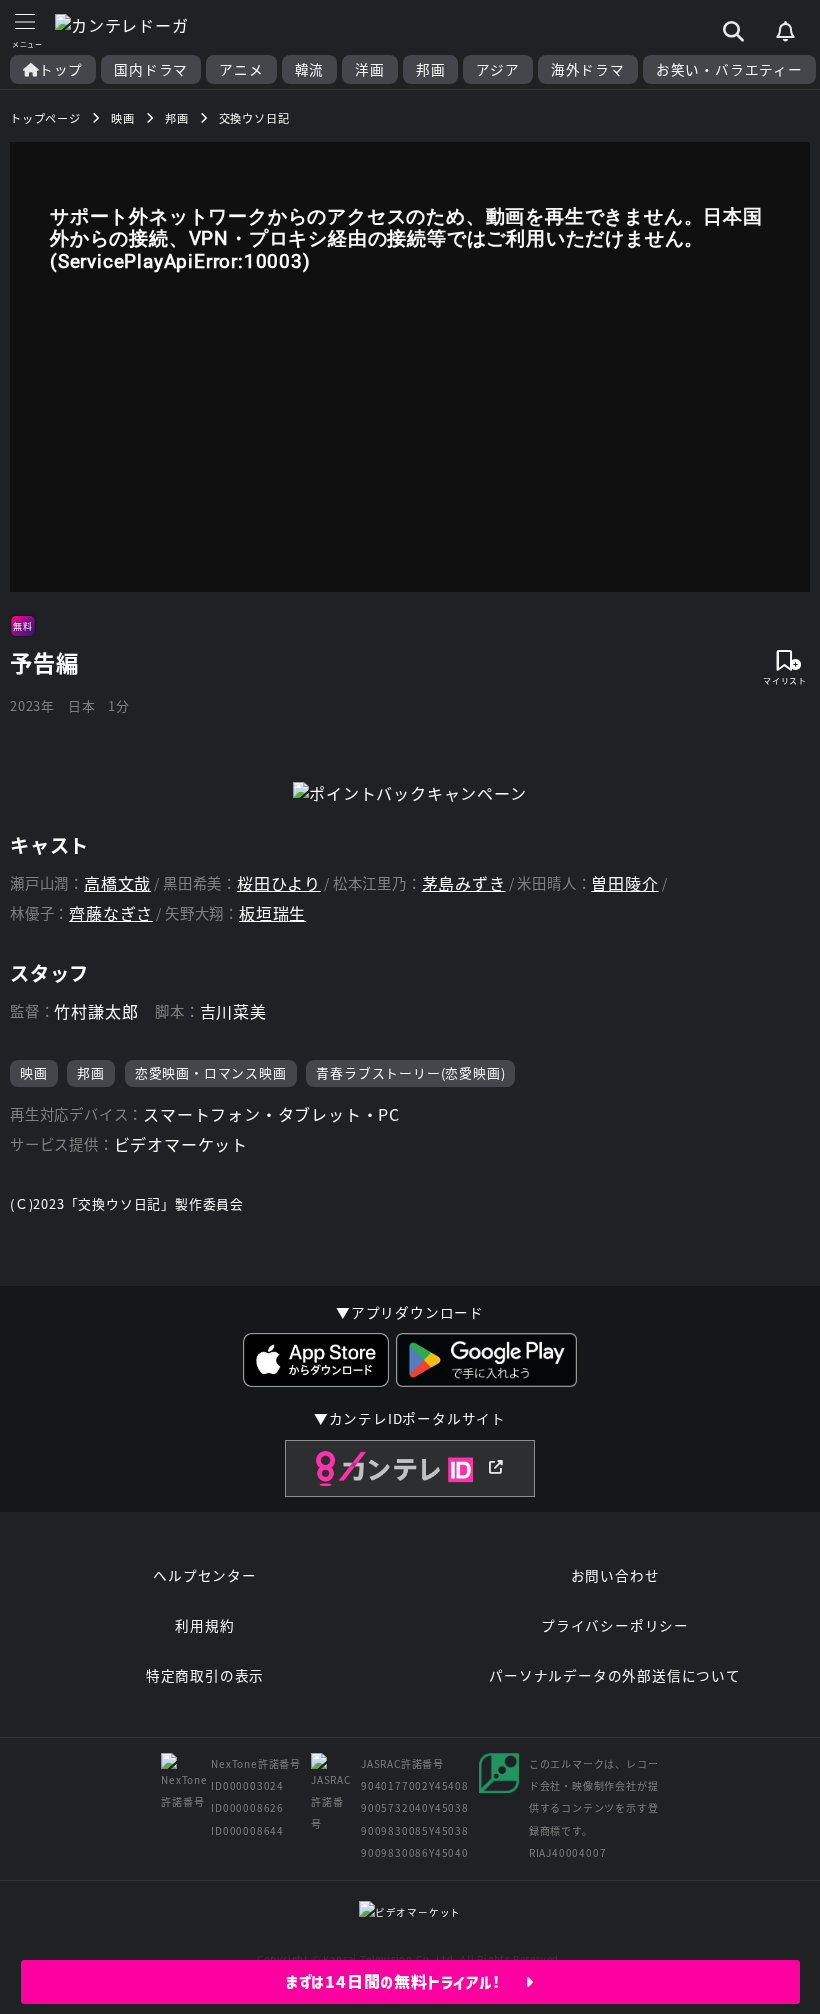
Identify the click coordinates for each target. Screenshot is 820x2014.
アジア (497, 69)
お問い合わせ (615, 1575)
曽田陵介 (624, 883)
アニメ (241, 69)
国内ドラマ (151, 69)
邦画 (431, 69)
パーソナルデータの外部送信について (615, 1675)
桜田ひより (279, 883)
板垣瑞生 (272, 913)
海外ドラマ (588, 69)
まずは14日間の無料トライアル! (405, 1982)
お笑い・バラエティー (729, 69)
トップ (61, 69)
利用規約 (204, 1625)
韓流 (310, 69)
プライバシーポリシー (615, 1625)
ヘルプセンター (205, 1575)
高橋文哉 (117, 883)
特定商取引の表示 (205, 1675)
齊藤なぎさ (111, 913)
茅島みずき (464, 883)
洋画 (370, 69)
